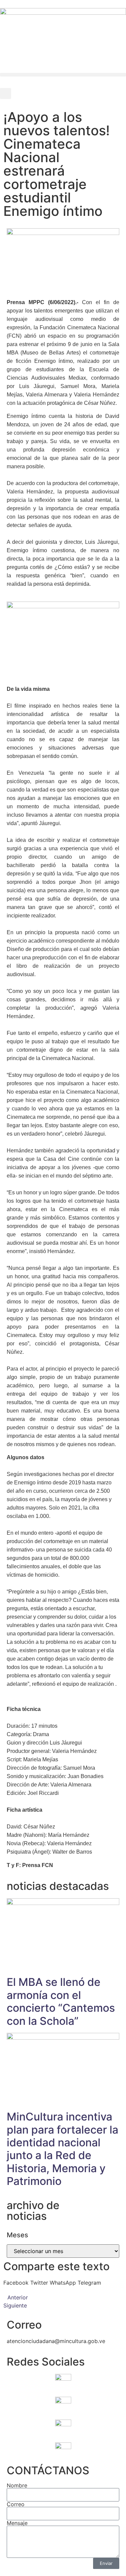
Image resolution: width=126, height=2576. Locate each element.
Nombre (17, 2485)
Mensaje (17, 2523)
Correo (16, 2504)
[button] (63, 75)
